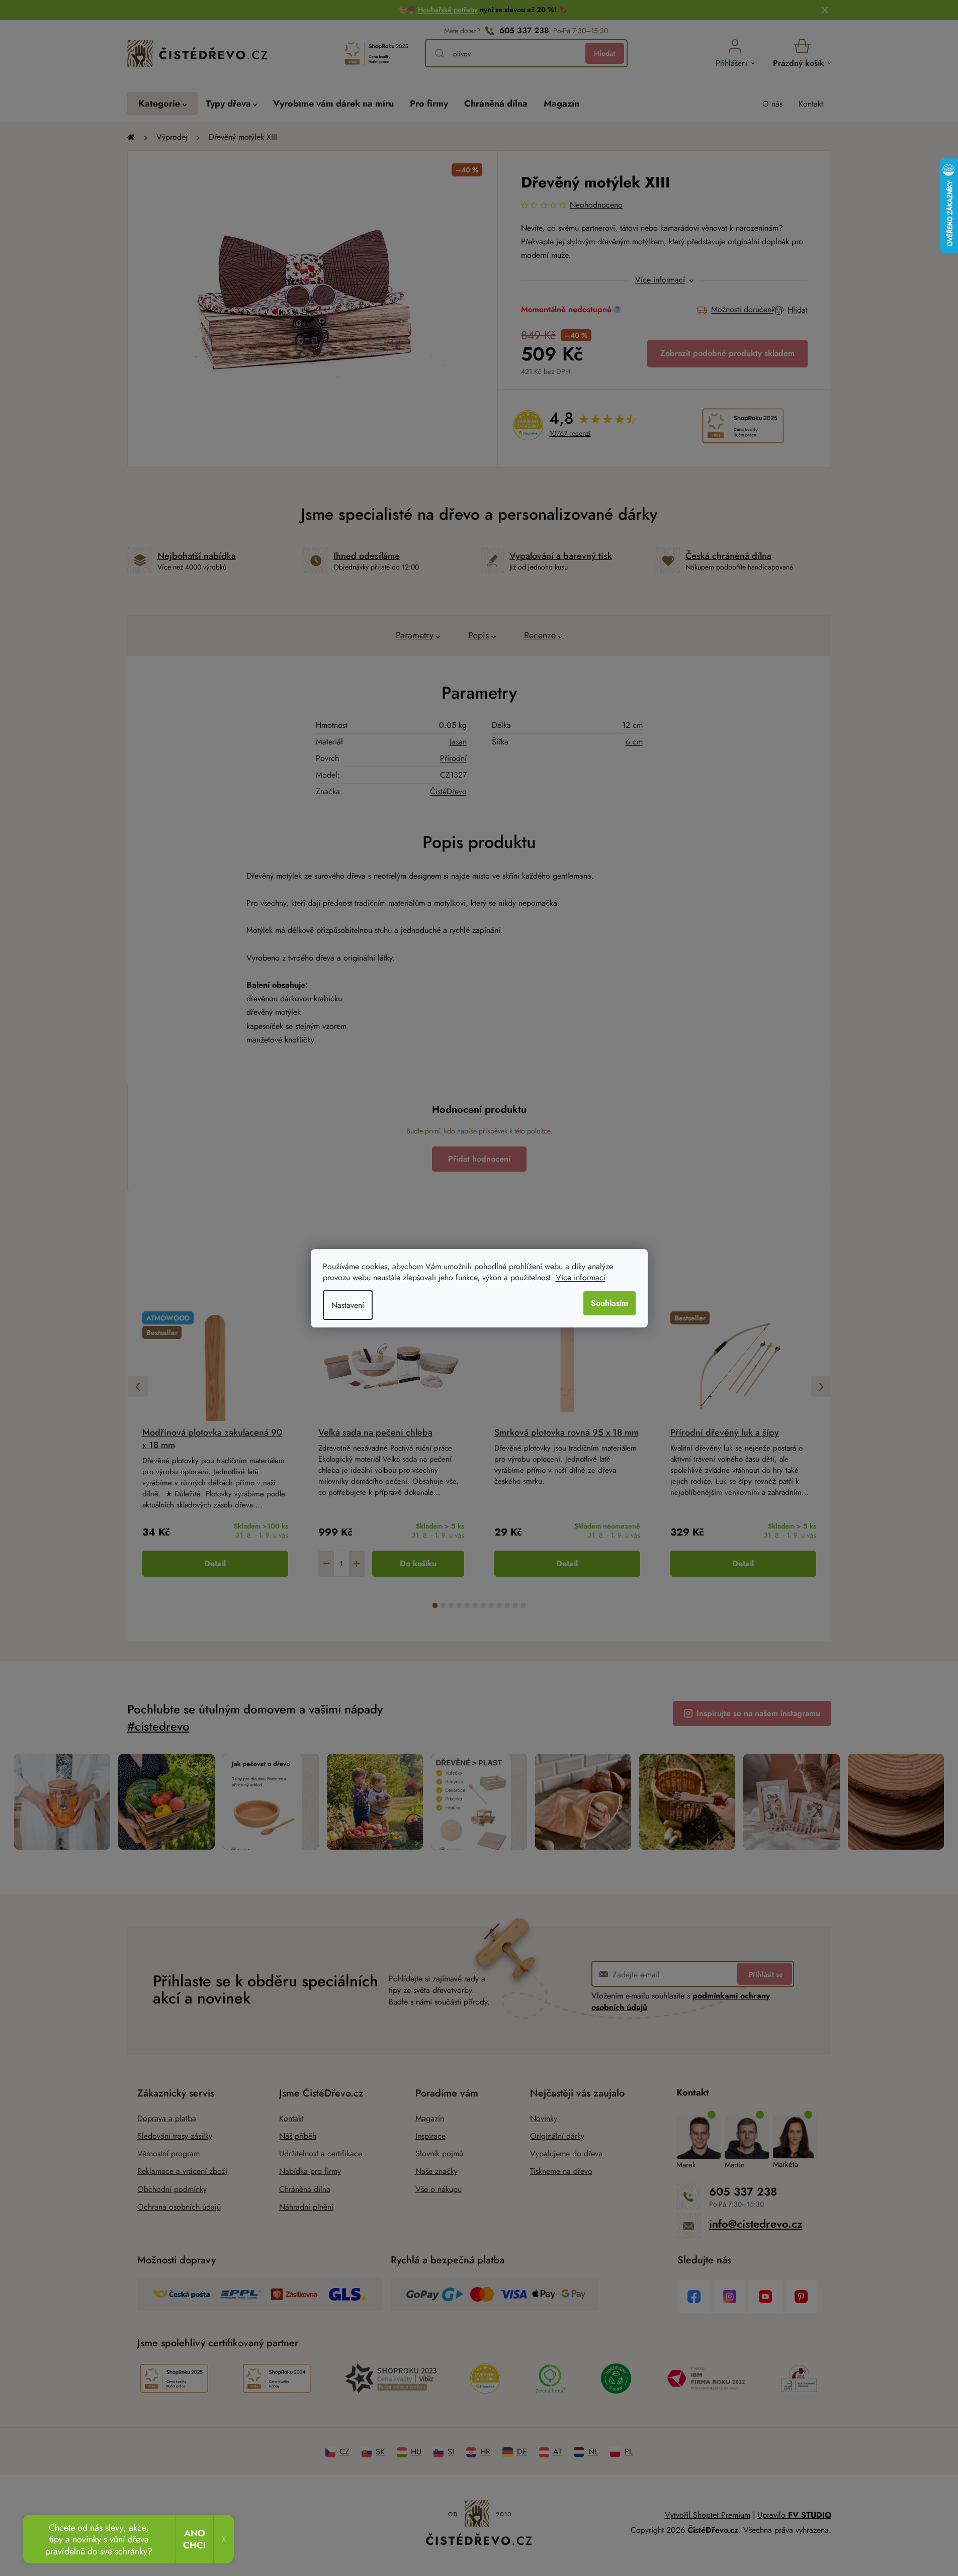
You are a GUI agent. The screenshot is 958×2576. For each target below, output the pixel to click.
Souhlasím (609, 1303)
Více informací (581, 1277)
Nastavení (348, 1305)
